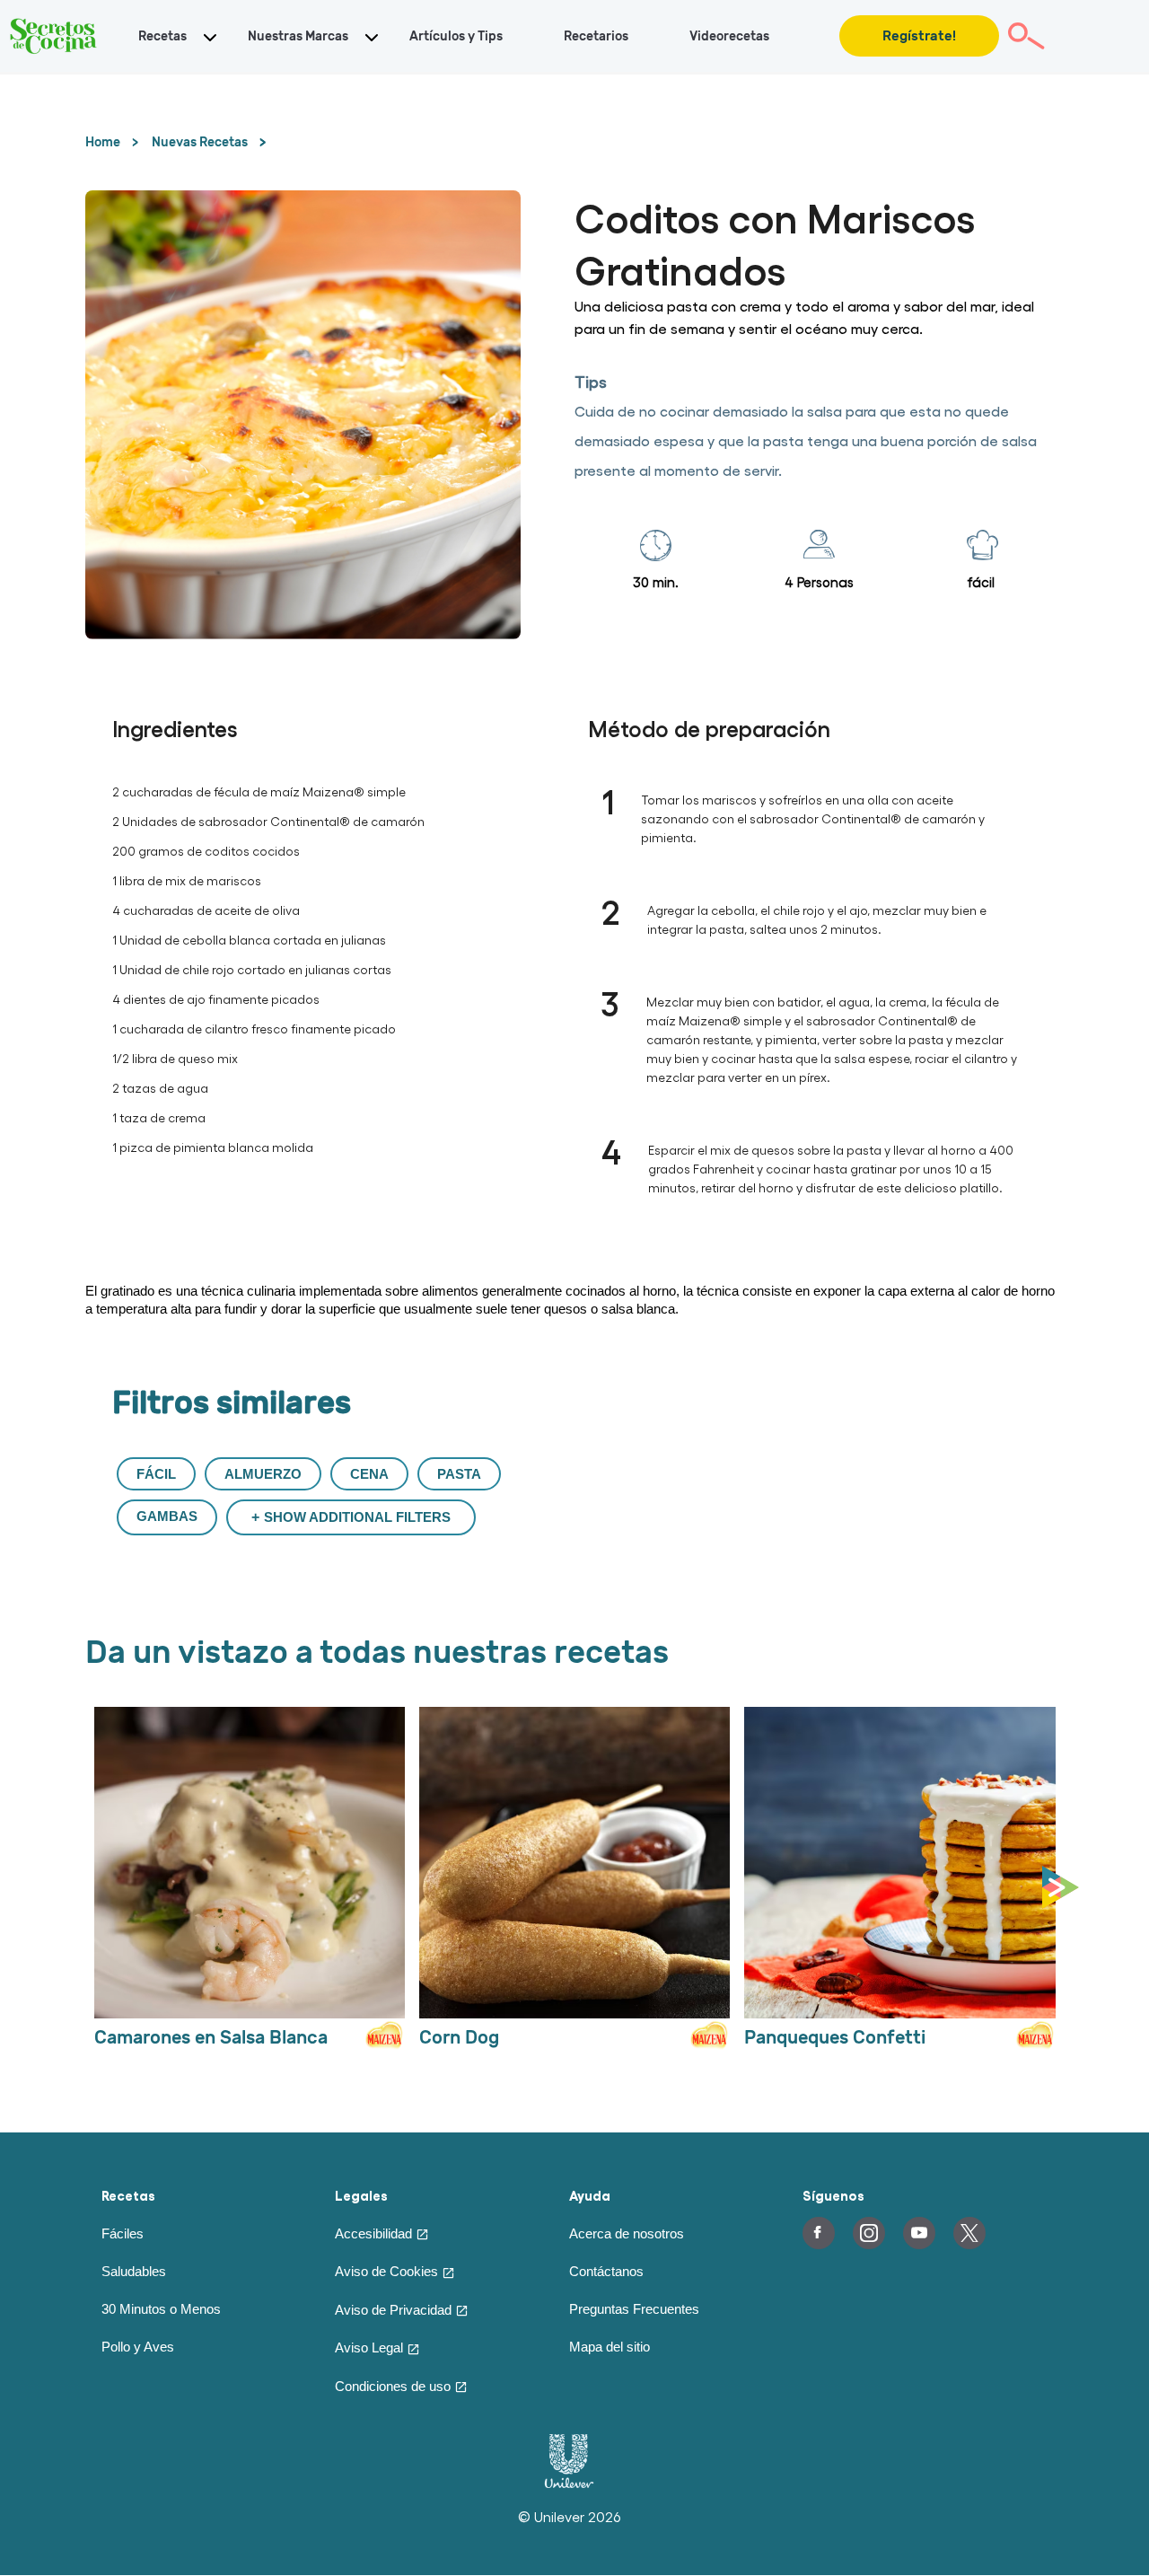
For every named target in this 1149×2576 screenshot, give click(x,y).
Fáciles (123, 2233)
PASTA (459, 1474)
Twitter (969, 2233)
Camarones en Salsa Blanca (211, 2038)
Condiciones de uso (393, 2386)
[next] (1065, 1888)
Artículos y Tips (456, 36)
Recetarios (596, 36)
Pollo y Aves (138, 2347)
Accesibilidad (373, 2233)
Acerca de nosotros (627, 2233)
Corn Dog (459, 2038)
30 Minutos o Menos (161, 2309)
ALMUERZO (263, 1474)
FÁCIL (156, 1474)
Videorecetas (729, 36)
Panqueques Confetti (835, 2038)
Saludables (134, 2271)
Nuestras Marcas (298, 36)
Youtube (919, 2233)
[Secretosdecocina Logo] (54, 36)
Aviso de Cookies (386, 2271)
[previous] (90, 1888)
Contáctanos (606, 2271)
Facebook (819, 2233)
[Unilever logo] (569, 2484)
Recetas (162, 36)
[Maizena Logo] (382, 2044)
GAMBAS (167, 1516)
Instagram (869, 2233)
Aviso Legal (369, 2347)
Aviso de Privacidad (393, 2310)
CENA (369, 1474)
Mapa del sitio (610, 2347)
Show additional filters (357, 1517)
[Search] (1026, 36)
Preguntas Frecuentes (634, 2309)
